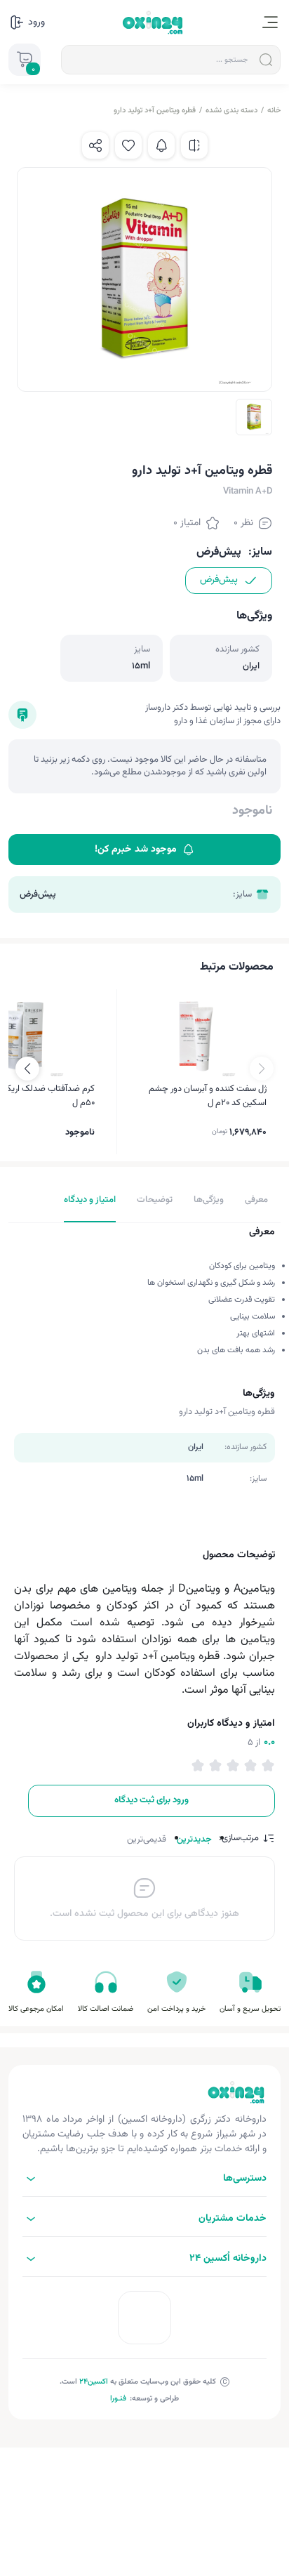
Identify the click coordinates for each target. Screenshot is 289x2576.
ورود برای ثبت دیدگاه (152, 1800)
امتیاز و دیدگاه (90, 1200)
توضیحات (155, 1200)
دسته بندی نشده (231, 111)
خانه (274, 111)
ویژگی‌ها (209, 1200)
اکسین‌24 (94, 2382)
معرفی (256, 1200)
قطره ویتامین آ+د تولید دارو (155, 111)
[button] (27, 1069)
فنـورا (118, 2399)
